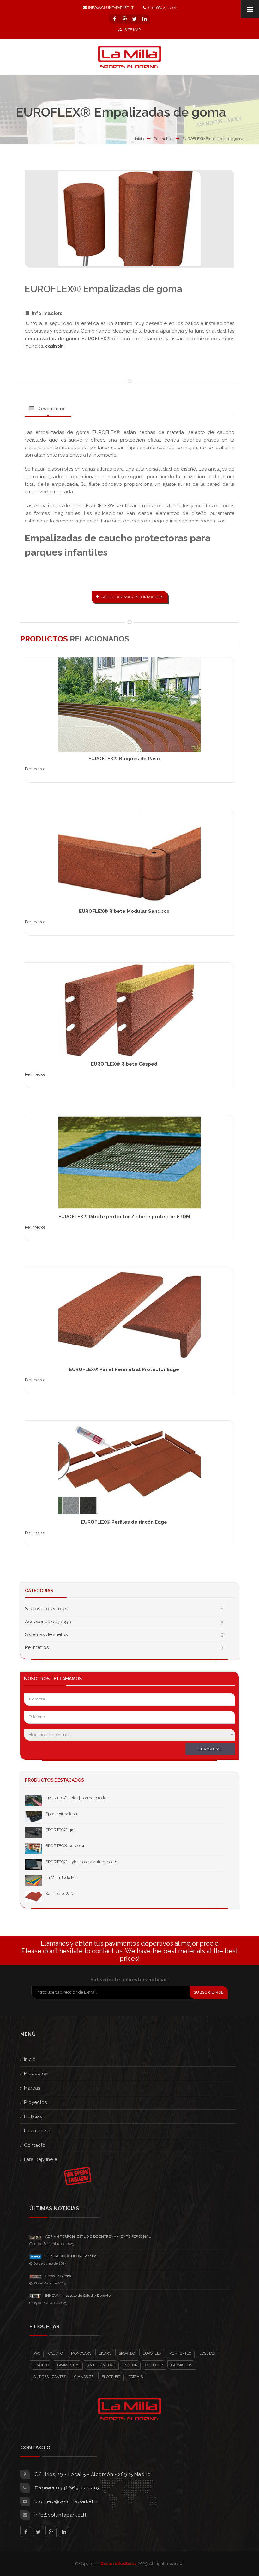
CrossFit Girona (58, 2276)
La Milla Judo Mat (62, 1878)
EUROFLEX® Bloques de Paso (124, 759)
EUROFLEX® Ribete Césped (124, 1064)
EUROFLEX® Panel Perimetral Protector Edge (124, 1369)
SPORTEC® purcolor (65, 1846)
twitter (38, 2532)
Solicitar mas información (133, 597)
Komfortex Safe (60, 1894)
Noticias (33, 2116)
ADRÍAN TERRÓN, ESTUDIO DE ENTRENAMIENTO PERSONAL (98, 2236)
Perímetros (163, 139)
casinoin (54, 346)
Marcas (32, 2088)
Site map (132, 30)
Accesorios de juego (48, 1622)
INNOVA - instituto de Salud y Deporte (78, 2296)
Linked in (64, 2532)
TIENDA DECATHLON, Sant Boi (71, 2256)
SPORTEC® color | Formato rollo (76, 1798)
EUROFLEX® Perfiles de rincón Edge (124, 1522)
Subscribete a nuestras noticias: (130, 1980)
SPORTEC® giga (61, 1830)
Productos (36, 2073)
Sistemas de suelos (46, 1634)
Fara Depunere (41, 2159)
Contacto (35, 2145)
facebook (26, 2532)
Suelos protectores (46, 1609)
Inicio (139, 139)
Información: (47, 313)
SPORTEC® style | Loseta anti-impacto (81, 1862)
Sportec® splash (61, 1814)
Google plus (51, 2532)
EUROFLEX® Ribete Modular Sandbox (124, 911)
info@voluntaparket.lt (111, 8)
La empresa (37, 2131)
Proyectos (35, 2102)
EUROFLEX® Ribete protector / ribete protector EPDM (124, 1217)
